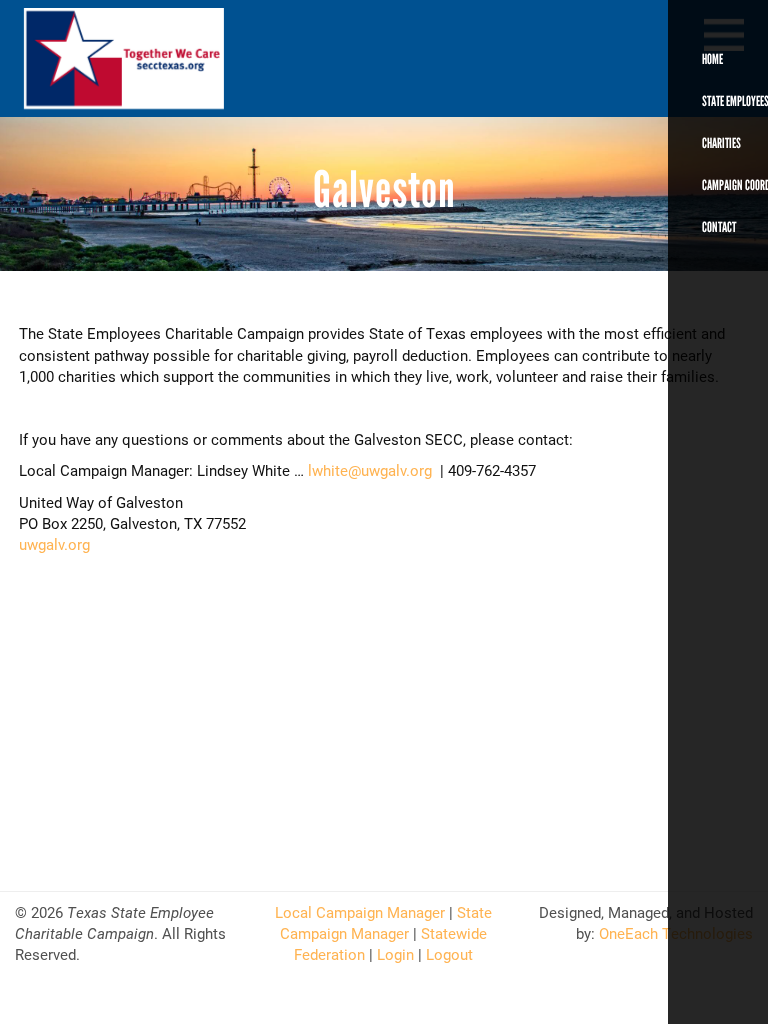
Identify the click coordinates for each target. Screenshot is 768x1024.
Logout (449, 954)
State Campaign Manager (386, 922)
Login (395, 954)
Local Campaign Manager (360, 912)
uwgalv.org (54, 544)
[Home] (94, 58)
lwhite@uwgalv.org (370, 470)
